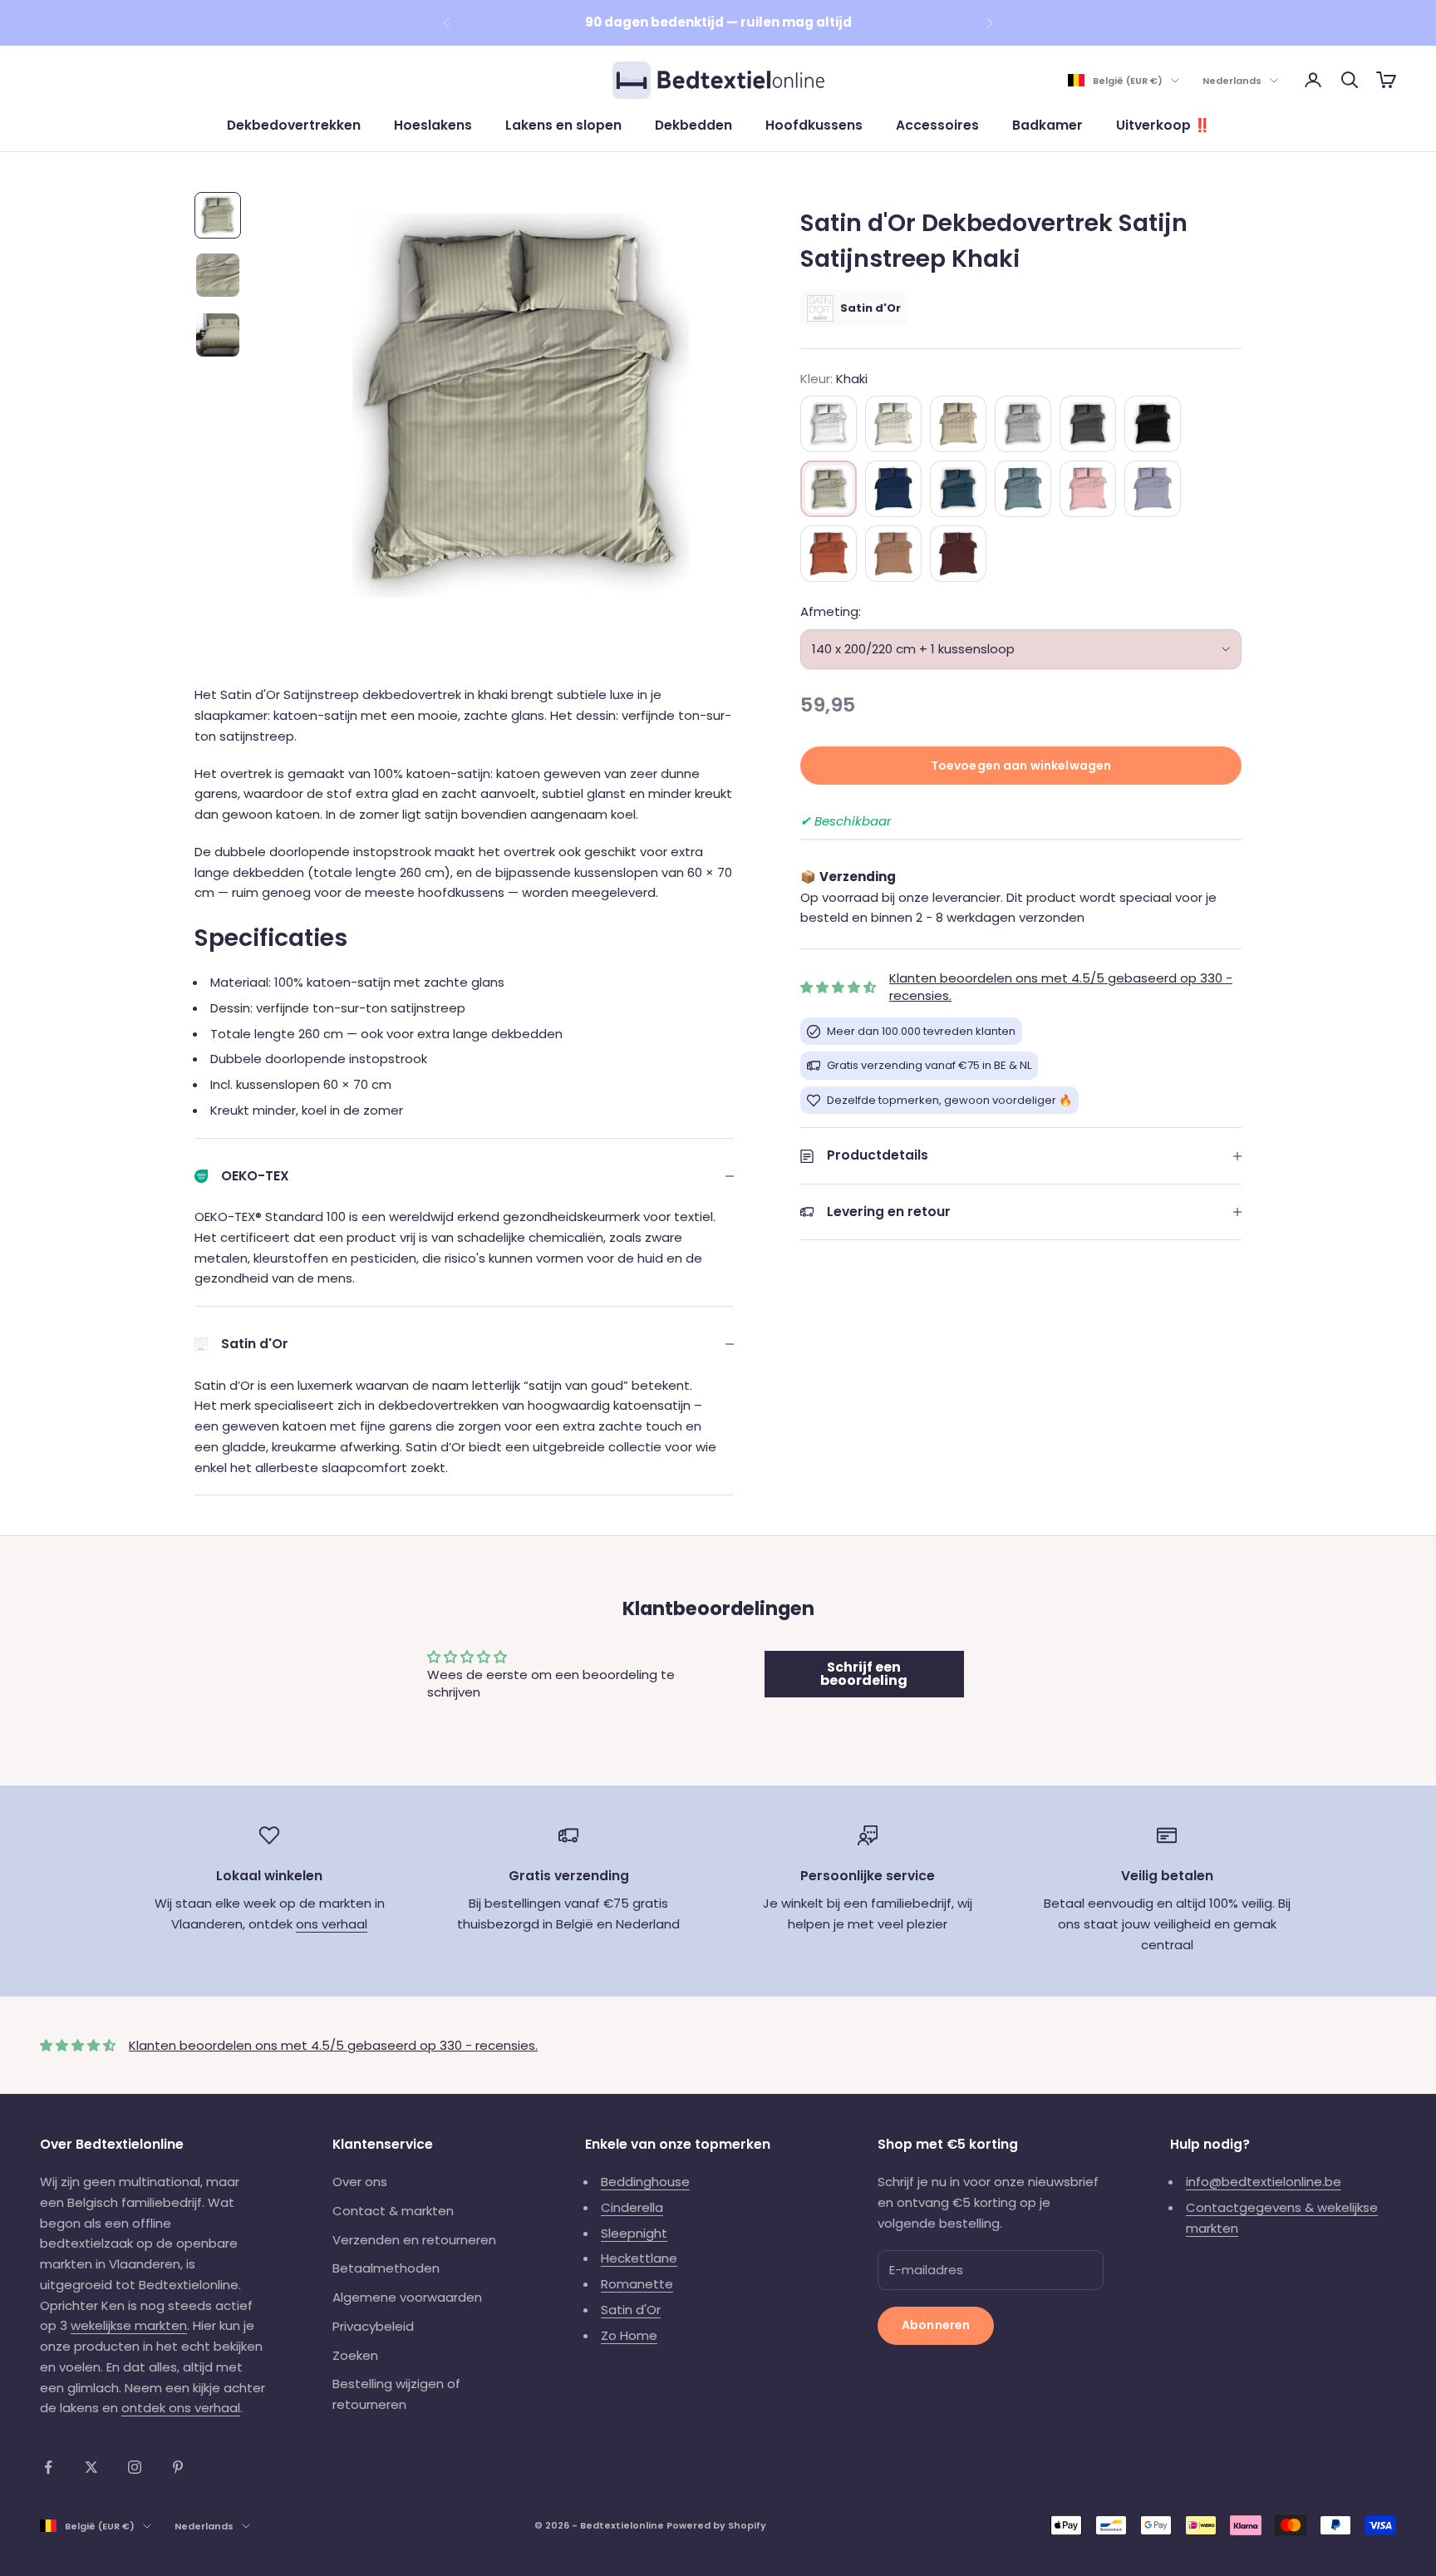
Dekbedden (693, 125)
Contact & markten (393, 2211)
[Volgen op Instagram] (135, 2467)
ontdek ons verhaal (181, 2408)
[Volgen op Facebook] (48, 2467)
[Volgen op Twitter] (91, 2467)
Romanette (637, 2284)
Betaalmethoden (386, 2268)
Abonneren (936, 2325)
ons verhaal (332, 1924)
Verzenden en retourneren (414, 2240)
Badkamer (1047, 125)
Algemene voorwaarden (407, 2297)
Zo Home (629, 2335)
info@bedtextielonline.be (1264, 2182)
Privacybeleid (373, 2326)
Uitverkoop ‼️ (1163, 125)
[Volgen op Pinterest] (178, 2467)
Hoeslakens (433, 125)
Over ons (360, 2182)
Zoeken (355, 2355)
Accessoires (937, 125)
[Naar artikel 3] (218, 335)
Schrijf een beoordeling (864, 1674)
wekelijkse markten (129, 2325)
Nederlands (1232, 81)
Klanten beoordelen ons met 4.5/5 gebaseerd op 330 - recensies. (333, 2045)
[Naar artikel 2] (218, 275)
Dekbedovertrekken (294, 125)
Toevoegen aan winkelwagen (1021, 766)
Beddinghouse (645, 2182)
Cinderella (632, 2207)
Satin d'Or (631, 2310)
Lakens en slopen (563, 125)
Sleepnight (634, 2233)
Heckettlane (639, 2258)
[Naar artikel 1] (218, 215)
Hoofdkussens (814, 125)
